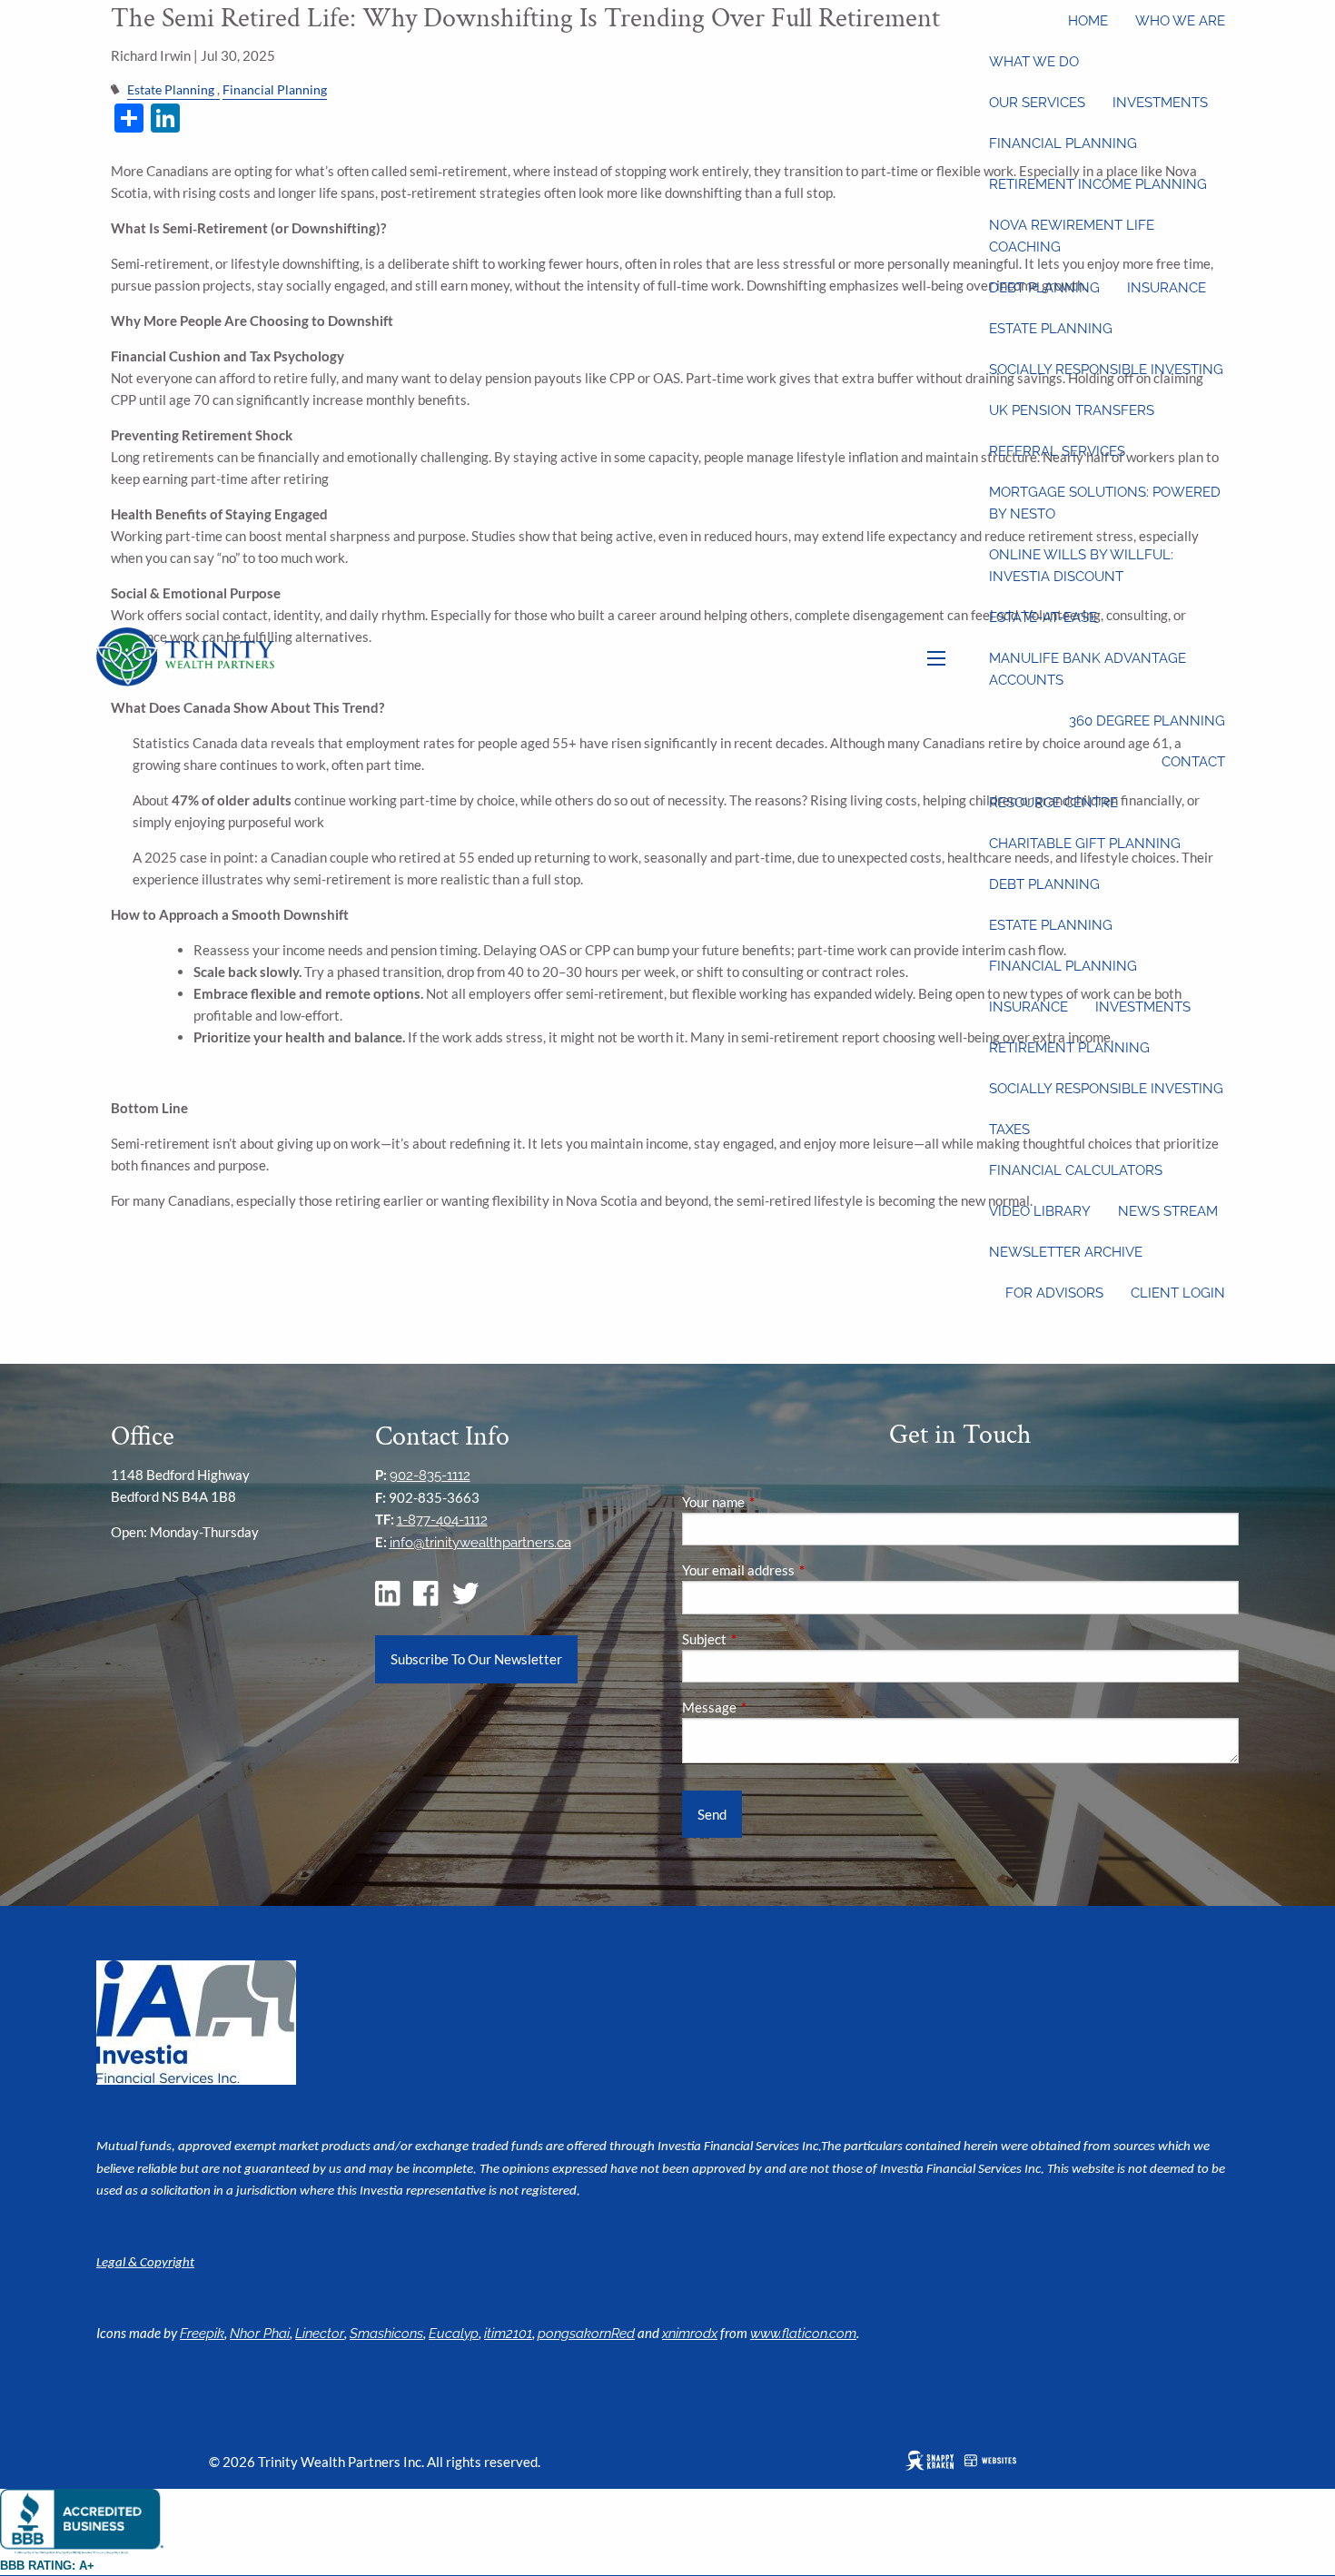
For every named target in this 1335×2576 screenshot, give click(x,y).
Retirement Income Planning (1098, 184)
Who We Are (1180, 21)
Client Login (1178, 1293)
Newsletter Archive (1066, 1252)
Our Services (1037, 103)
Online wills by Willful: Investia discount (1081, 566)
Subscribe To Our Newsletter (476, 1659)
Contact (1193, 762)
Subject (767, 1639)
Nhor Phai (260, 2334)
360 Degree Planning (1147, 721)
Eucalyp (454, 2334)
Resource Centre (1053, 803)
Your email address (801, 1570)
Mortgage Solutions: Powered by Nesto (1105, 503)
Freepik (202, 2334)
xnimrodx (690, 2334)
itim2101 (508, 2334)
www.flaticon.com (803, 2334)
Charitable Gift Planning (1085, 844)
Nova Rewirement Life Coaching (1072, 236)
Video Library (1040, 1211)
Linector (320, 2334)
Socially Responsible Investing (1106, 370)
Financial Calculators (1076, 1170)
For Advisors (1054, 1293)
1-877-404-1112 (442, 1520)
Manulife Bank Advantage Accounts (1088, 669)
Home (1088, 21)
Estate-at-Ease (1043, 617)
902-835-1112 (430, 1476)
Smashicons (386, 2334)
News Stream (1168, 1211)
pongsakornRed (586, 2334)
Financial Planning (1063, 143)
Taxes (1009, 1130)
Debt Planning (1044, 288)
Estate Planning (1051, 329)
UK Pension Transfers (1072, 410)
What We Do (1034, 62)
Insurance (1167, 288)
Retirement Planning (1069, 1048)
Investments (1160, 103)
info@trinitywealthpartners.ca (480, 1543)
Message (772, 1707)
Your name (776, 1502)
